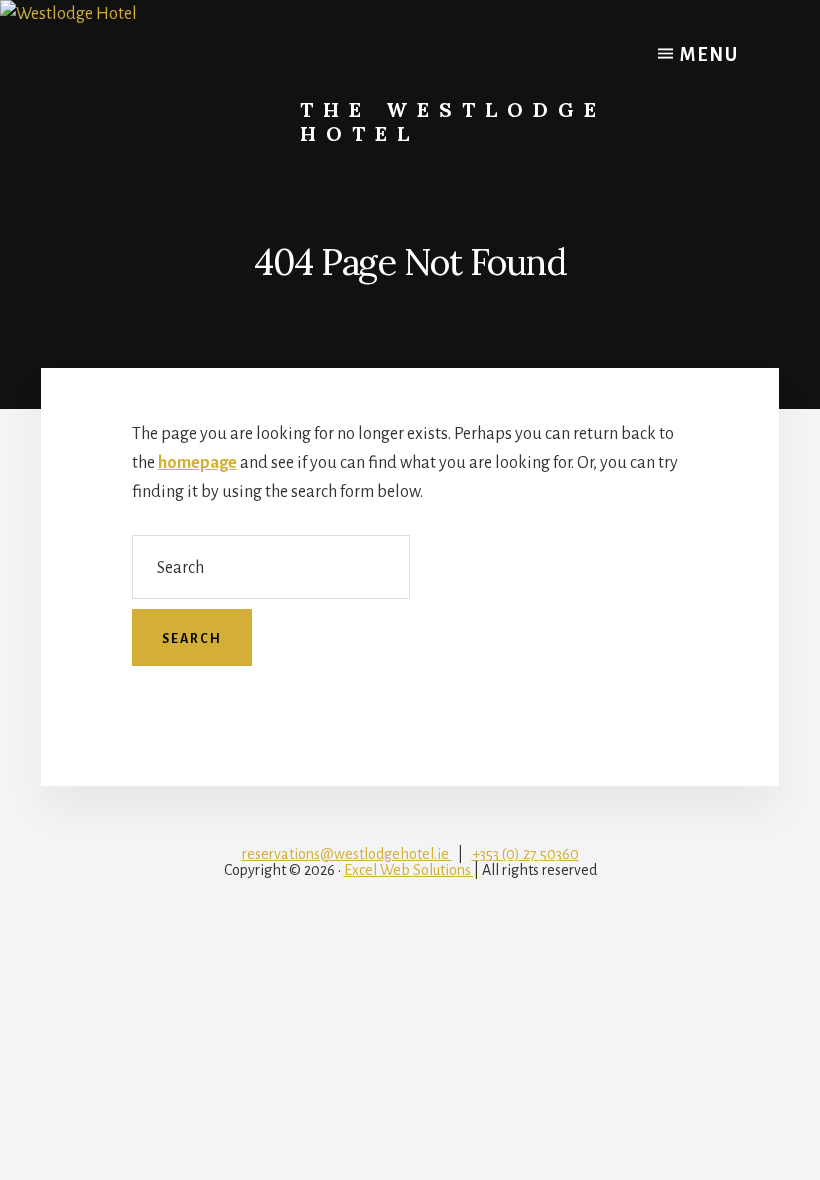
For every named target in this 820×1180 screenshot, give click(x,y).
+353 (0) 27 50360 (525, 854)
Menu (707, 55)
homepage (197, 463)
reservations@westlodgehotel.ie (347, 854)
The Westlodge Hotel (453, 121)
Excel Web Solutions (409, 870)
